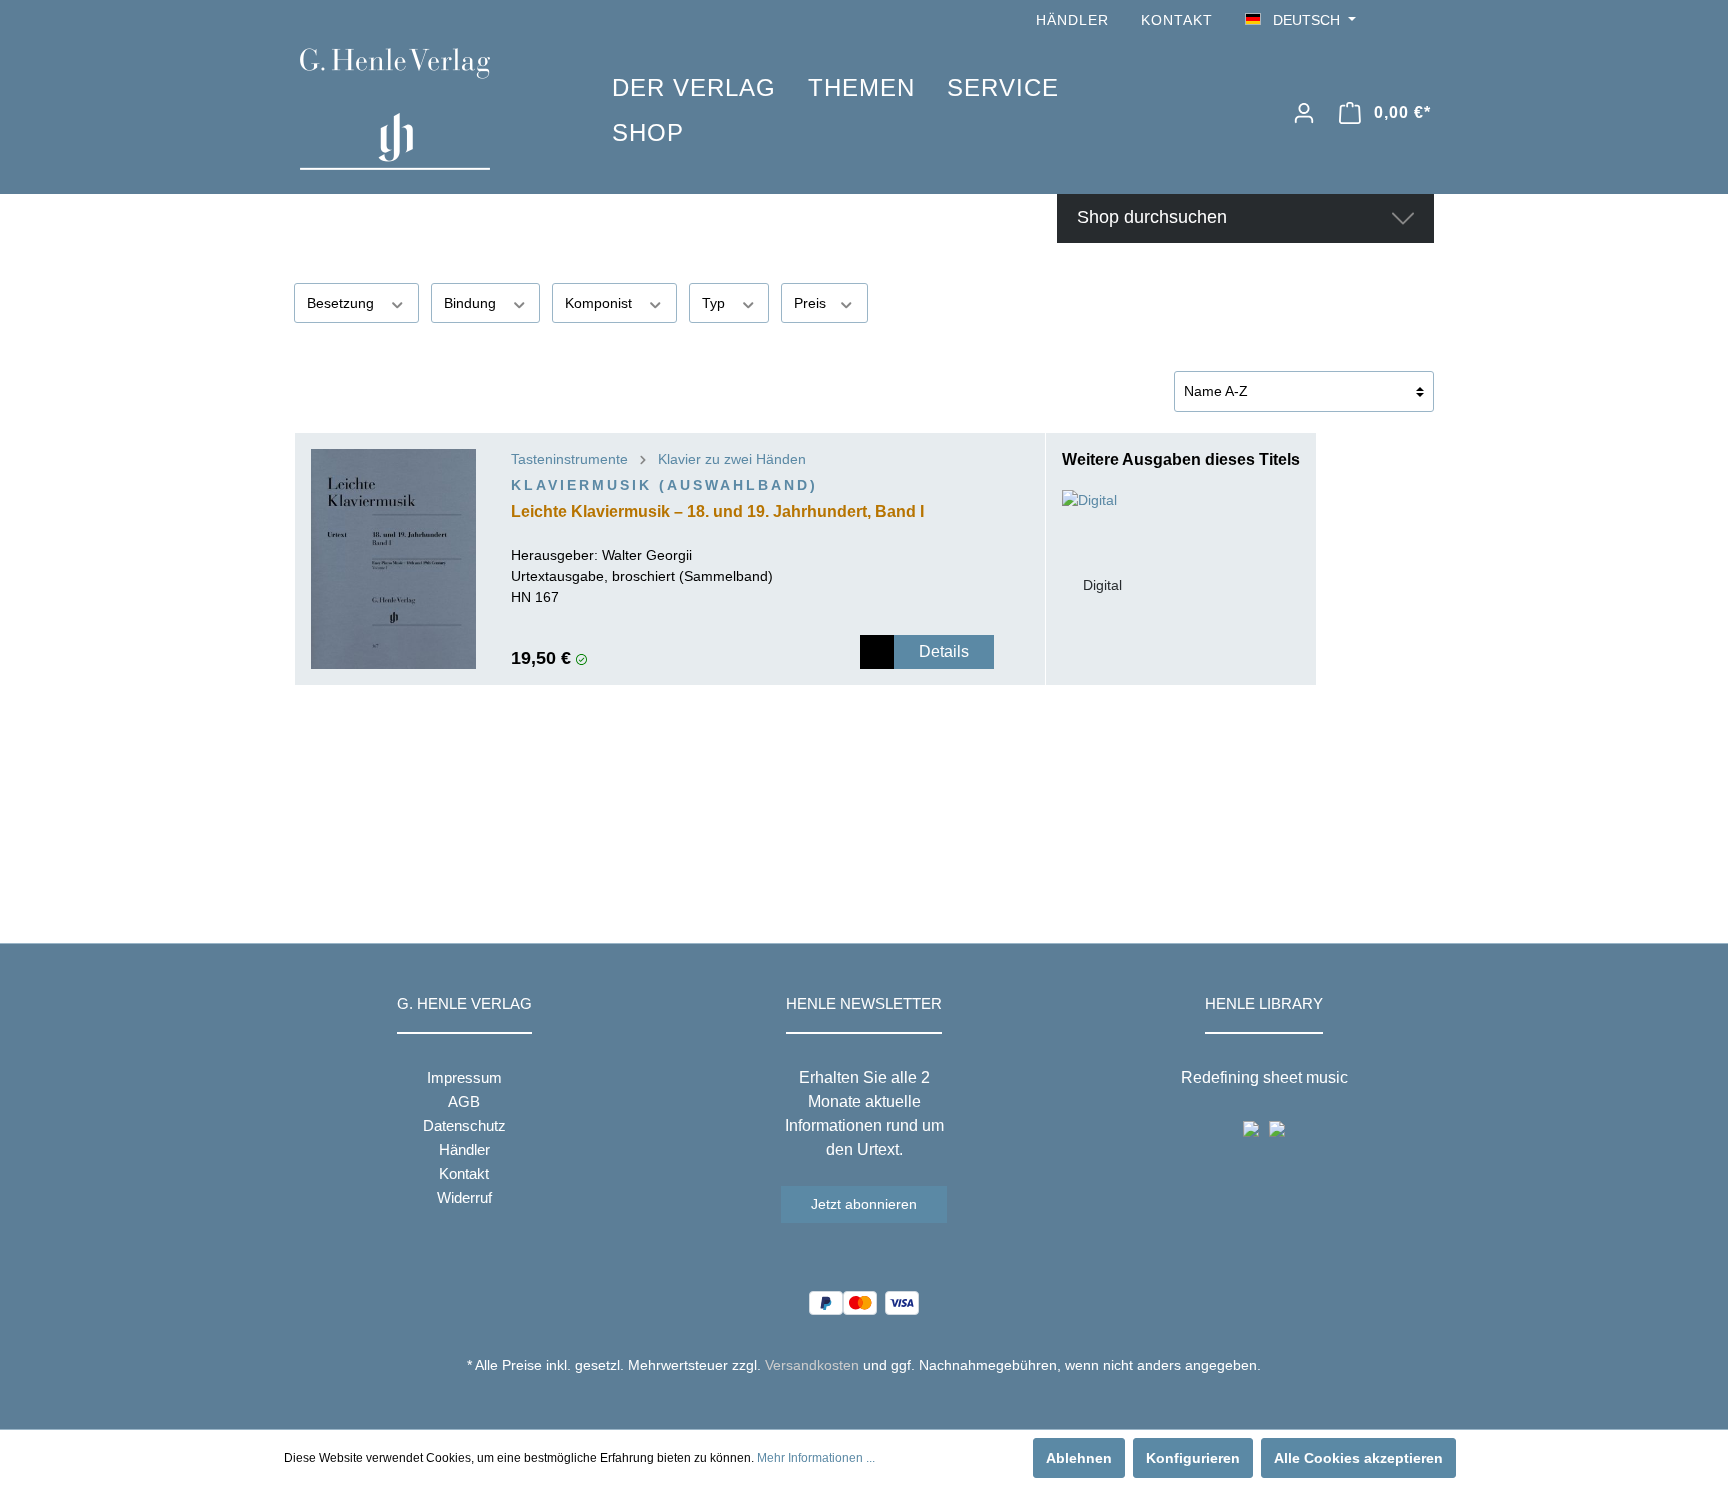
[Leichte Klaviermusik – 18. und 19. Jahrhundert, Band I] (393, 559)
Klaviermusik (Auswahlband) (664, 485)
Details (944, 651)
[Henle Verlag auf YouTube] (1394, 20)
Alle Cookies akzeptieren (1358, 1458)
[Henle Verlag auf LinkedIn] (879, 1402)
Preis (812, 303)
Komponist (600, 303)
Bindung (472, 303)
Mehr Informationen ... (816, 1458)
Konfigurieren (1193, 1458)
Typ (715, 303)
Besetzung (342, 303)
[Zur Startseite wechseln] (426, 109)
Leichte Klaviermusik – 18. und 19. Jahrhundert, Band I (717, 511)
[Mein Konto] (1304, 113)
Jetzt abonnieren (864, 1204)
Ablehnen (1079, 1458)
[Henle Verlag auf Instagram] (1422, 20)
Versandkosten (812, 1365)
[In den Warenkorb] (877, 652)
